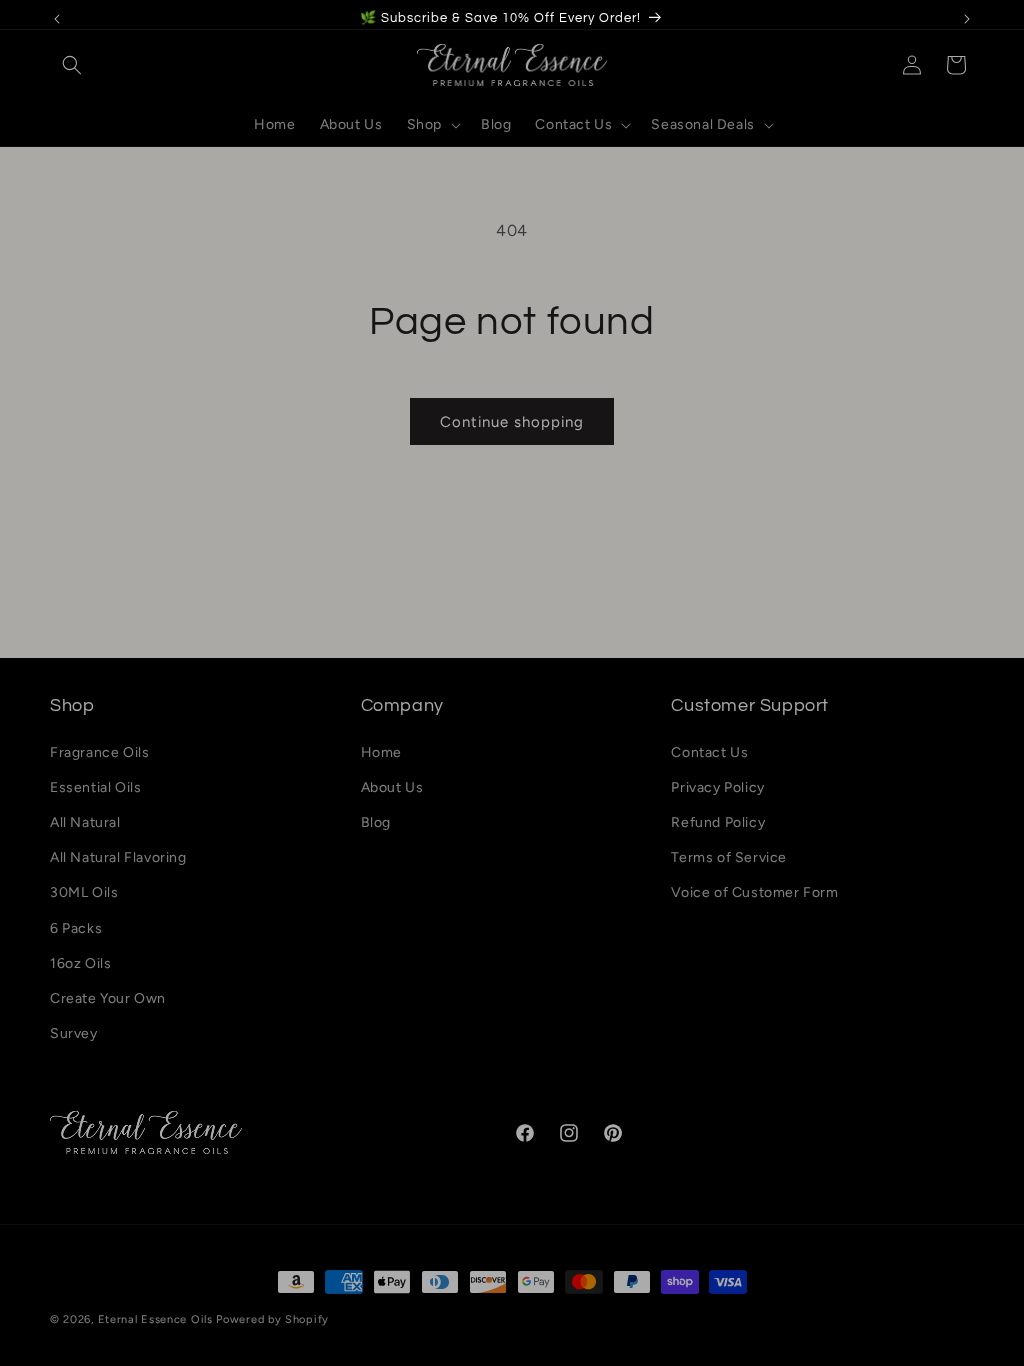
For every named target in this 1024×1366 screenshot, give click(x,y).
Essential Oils (95, 787)
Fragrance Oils (99, 752)
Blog (376, 822)
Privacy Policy (717, 787)
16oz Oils (80, 963)
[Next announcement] (967, 19)
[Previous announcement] (57, 19)
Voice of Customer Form (754, 892)
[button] (72, 65)
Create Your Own (108, 998)
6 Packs (76, 928)
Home (381, 752)
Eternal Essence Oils (155, 1319)
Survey (74, 1033)
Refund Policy (718, 822)
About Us (392, 787)
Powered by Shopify (272, 1319)
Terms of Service (729, 857)
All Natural (85, 822)
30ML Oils (84, 892)
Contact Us (709, 752)
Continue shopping (512, 422)
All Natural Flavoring (118, 857)
